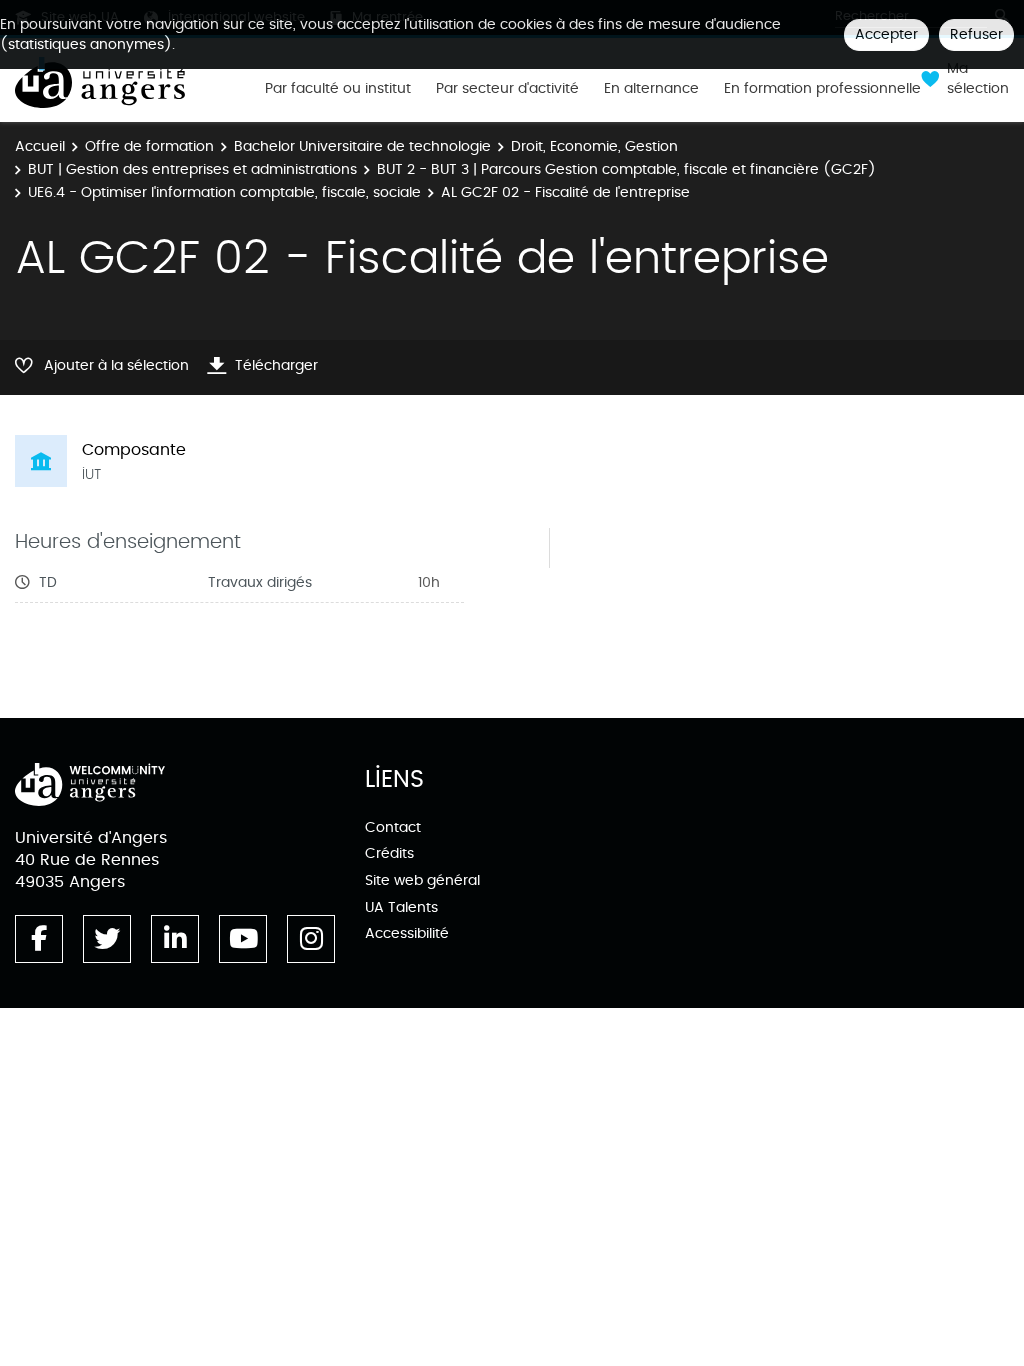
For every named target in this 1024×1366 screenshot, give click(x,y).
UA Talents (401, 907)
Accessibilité (407, 933)
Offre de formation (149, 146)
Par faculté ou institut (338, 89)
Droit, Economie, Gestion (594, 146)
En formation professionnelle (822, 89)
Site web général (422, 880)
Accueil (40, 146)
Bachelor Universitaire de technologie (362, 146)
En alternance (651, 89)
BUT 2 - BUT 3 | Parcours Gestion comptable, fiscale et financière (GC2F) (626, 169)
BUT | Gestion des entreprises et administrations (192, 169)
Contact (393, 827)
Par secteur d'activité (507, 89)
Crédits (389, 853)
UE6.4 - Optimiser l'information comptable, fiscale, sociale (224, 192)
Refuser (976, 34)
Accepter (886, 34)
